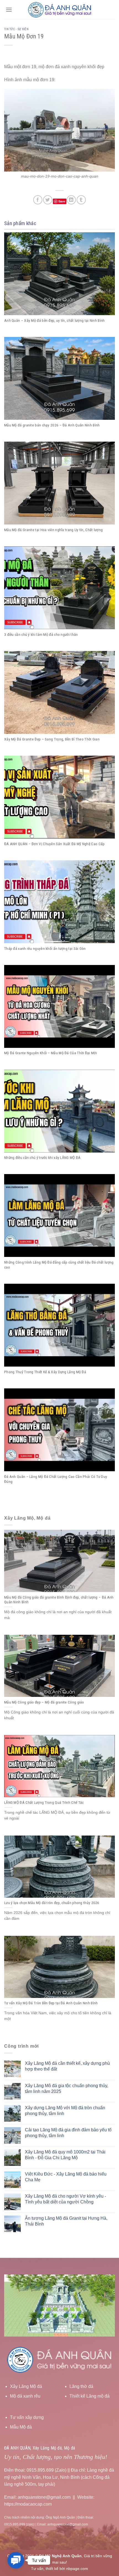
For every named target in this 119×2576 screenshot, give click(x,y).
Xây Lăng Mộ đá (26, 2386)
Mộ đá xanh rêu (25, 2396)
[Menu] (9, 10)
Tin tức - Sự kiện (16, 29)
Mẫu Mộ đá (21, 2427)
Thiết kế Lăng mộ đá (90, 2396)
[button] (16, 2560)
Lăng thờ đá (81, 2386)
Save (62, 201)
